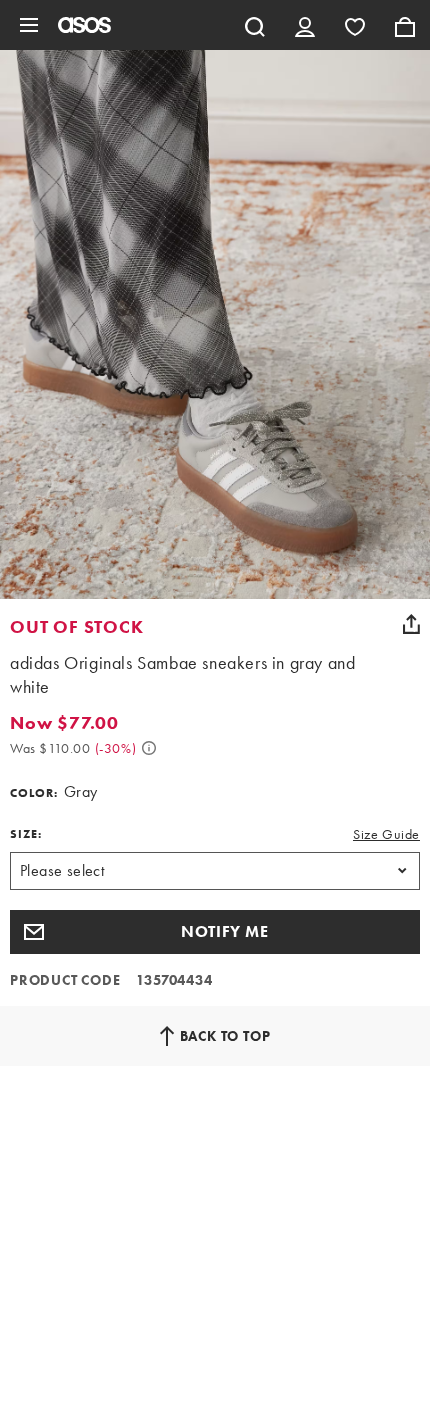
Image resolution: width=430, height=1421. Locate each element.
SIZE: (26, 834)
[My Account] (305, 25)
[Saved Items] (355, 25)
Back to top (225, 1036)
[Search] (255, 25)
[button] (215, 932)
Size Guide (386, 834)
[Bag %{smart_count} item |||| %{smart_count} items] (405, 25)
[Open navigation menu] (29, 25)
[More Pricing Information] (149, 748)
